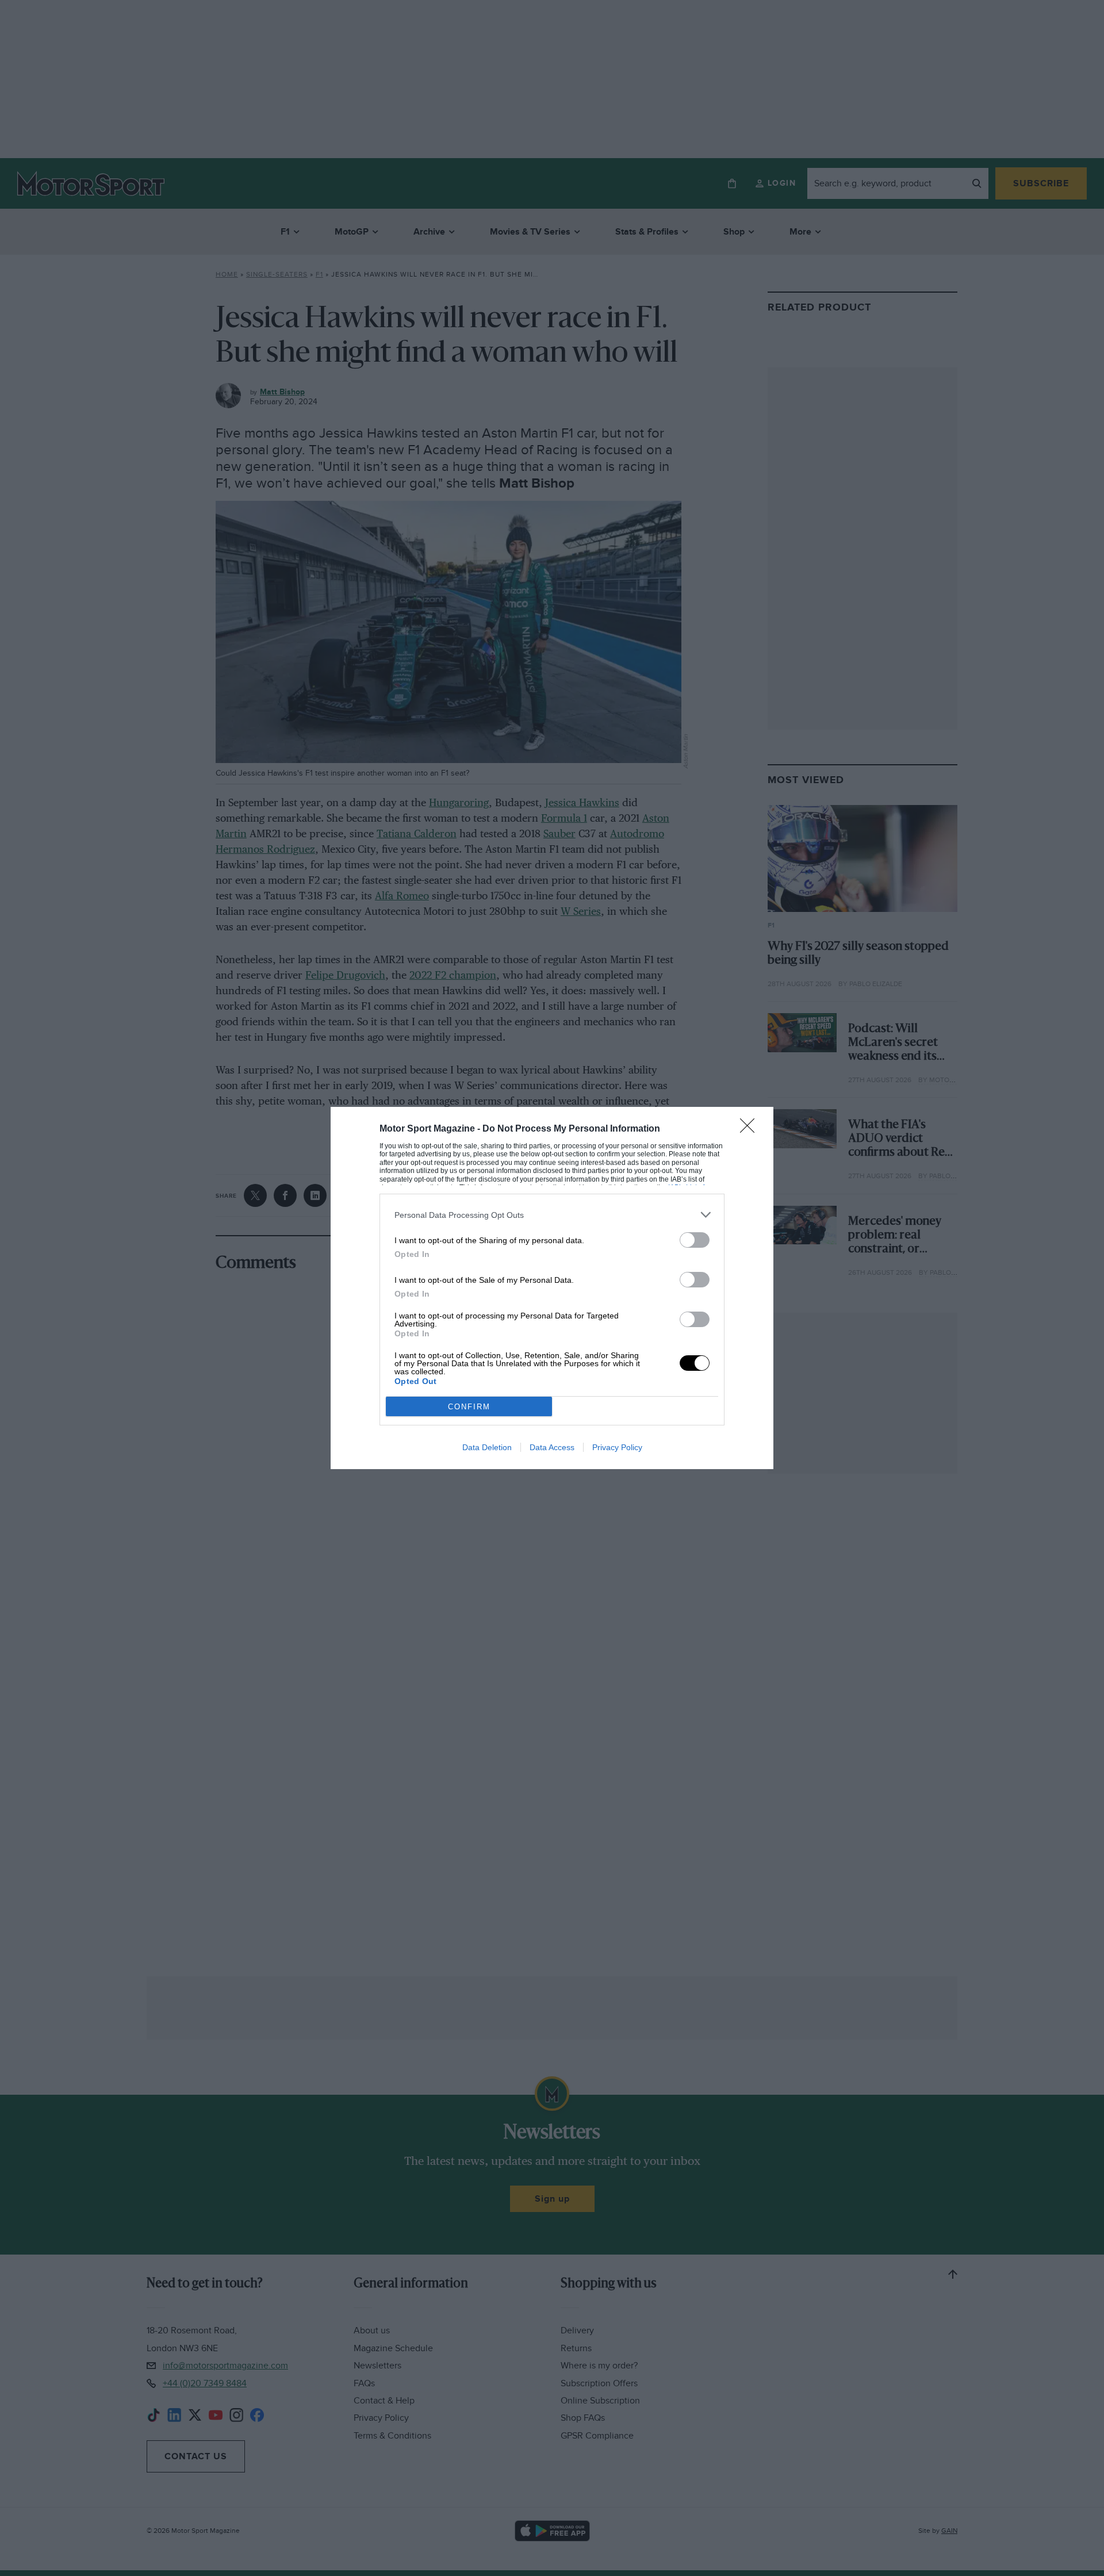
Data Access (552, 1447)
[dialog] (552, 1288)
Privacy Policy (617, 1447)
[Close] (751, 1129)
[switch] (695, 1240)
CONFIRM (469, 1407)
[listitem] (552, 1215)
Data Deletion (487, 1447)
